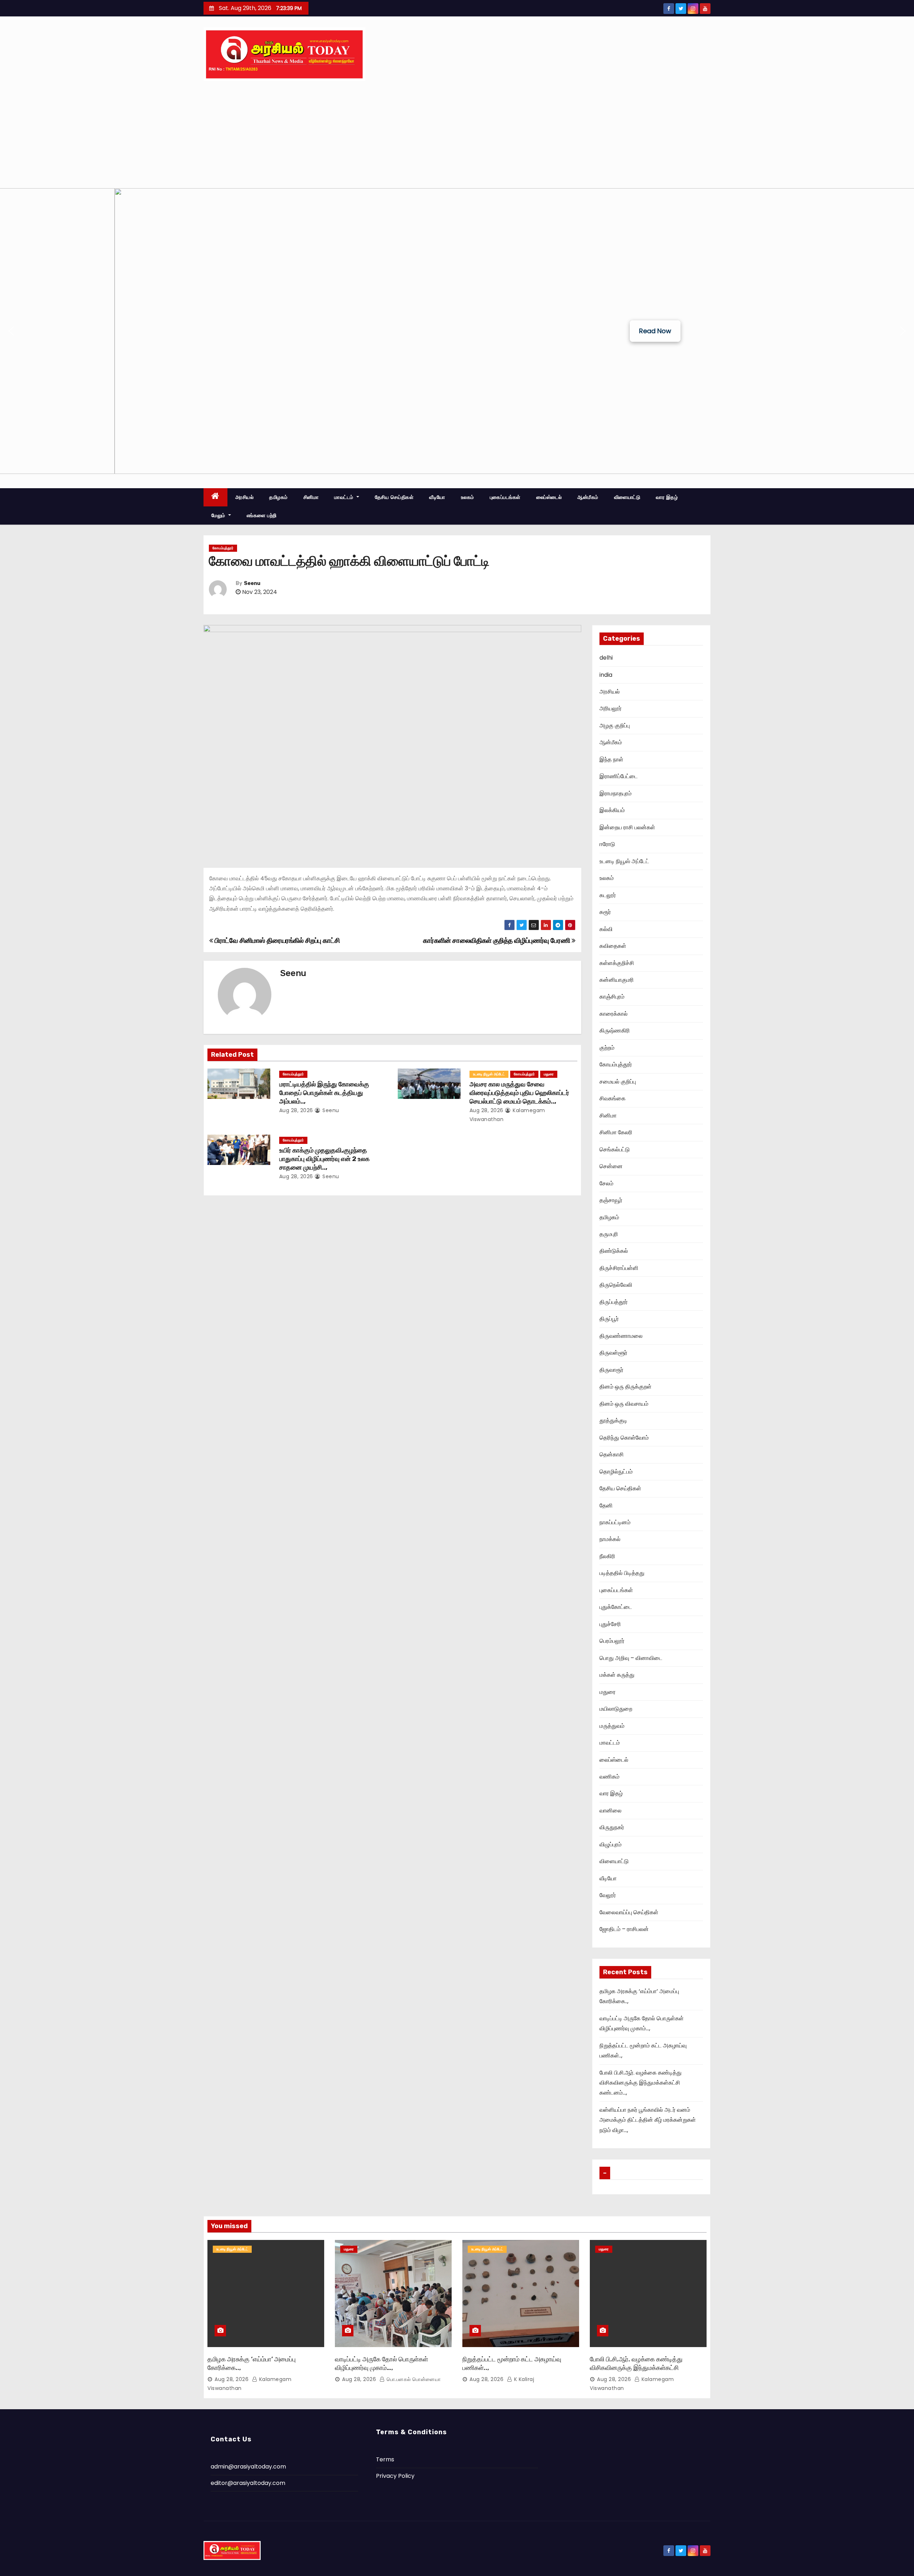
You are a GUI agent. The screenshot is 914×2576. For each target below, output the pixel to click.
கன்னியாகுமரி (617, 980)
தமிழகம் (278, 497)
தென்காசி (612, 1454)
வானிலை (611, 1810)
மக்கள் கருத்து (617, 1675)
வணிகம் (609, 1777)
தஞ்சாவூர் (611, 1200)
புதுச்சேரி (610, 1624)
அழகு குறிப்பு (615, 726)
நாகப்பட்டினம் (615, 1522)
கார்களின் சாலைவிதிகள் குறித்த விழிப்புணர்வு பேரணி (497, 941)
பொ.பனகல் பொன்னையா (413, 2379)
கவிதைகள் (613, 946)
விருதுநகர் (612, 1827)
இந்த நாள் (611, 759)
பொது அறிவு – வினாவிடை (631, 1658)
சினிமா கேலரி (616, 1132)
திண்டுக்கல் (614, 1251)
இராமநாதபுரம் (616, 793)
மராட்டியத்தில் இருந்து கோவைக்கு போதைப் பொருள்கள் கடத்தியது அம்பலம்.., (324, 1093)
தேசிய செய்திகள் (394, 497)
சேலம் (606, 1183)
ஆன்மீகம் (588, 497)
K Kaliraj (523, 2379)
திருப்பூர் (609, 1319)
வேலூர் (608, 1895)
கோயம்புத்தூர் (223, 548)
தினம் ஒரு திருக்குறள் (626, 1387)
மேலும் (219, 515)
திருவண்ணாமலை (621, 1336)
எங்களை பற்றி (262, 515)
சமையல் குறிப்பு (618, 1082)
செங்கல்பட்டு (615, 1149)
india (606, 675)
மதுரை (549, 1074)
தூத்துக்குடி (613, 1420)
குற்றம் (607, 1048)
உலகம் (468, 497)
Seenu (252, 583)
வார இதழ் (667, 497)
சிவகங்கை (612, 1098)
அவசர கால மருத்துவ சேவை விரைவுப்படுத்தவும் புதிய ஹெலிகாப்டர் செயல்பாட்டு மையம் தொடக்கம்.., (519, 1093)
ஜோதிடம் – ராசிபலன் (624, 1929)
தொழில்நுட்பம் (616, 1472)
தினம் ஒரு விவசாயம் (624, 1404)
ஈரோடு (607, 844)
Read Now (655, 331)
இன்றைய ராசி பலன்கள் (627, 827)
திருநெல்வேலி (616, 1285)
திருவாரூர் (611, 1370)
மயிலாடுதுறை (616, 1709)
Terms (385, 2459)
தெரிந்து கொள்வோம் (624, 1438)
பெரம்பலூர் (612, 1641)
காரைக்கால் (614, 1014)
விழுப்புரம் (611, 1844)
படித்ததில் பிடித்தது (622, 1573)
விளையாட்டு (627, 497)
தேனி (606, 1505)
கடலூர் (608, 895)
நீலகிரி (607, 1556)
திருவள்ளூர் (613, 1353)
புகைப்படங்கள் (505, 497)
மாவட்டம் (345, 497)
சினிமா (311, 497)
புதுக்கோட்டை (616, 1607)
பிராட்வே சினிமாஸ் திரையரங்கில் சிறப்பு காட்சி (276, 941)
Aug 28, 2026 (296, 1110)
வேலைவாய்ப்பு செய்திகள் (629, 1912)
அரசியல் (245, 497)
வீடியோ (437, 497)
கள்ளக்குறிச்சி (617, 963)
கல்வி (606, 929)
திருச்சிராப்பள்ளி (619, 1268)
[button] (11, 331)
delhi (606, 658)
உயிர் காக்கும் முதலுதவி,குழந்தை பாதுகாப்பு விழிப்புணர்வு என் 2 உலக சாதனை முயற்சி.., (324, 1159)
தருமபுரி (609, 1234)
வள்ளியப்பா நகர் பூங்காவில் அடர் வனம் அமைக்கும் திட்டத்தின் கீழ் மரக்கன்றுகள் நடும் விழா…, (648, 2120)
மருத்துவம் (612, 1726)
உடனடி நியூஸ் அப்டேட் (489, 1074)
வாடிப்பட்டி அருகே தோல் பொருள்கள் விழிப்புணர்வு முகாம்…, (381, 2364)
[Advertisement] (457, 135)
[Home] (215, 497)
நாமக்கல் (610, 1539)
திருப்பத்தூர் (614, 1302)
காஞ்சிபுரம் (612, 997)
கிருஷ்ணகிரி (615, 1031)
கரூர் (605, 912)
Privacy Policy (395, 2476)
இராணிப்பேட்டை (619, 776)
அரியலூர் (611, 708)
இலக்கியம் (612, 810)
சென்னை (611, 1166)
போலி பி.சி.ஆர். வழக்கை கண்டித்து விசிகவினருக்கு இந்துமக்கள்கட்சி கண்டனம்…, (641, 2083)
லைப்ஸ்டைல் (549, 497)
